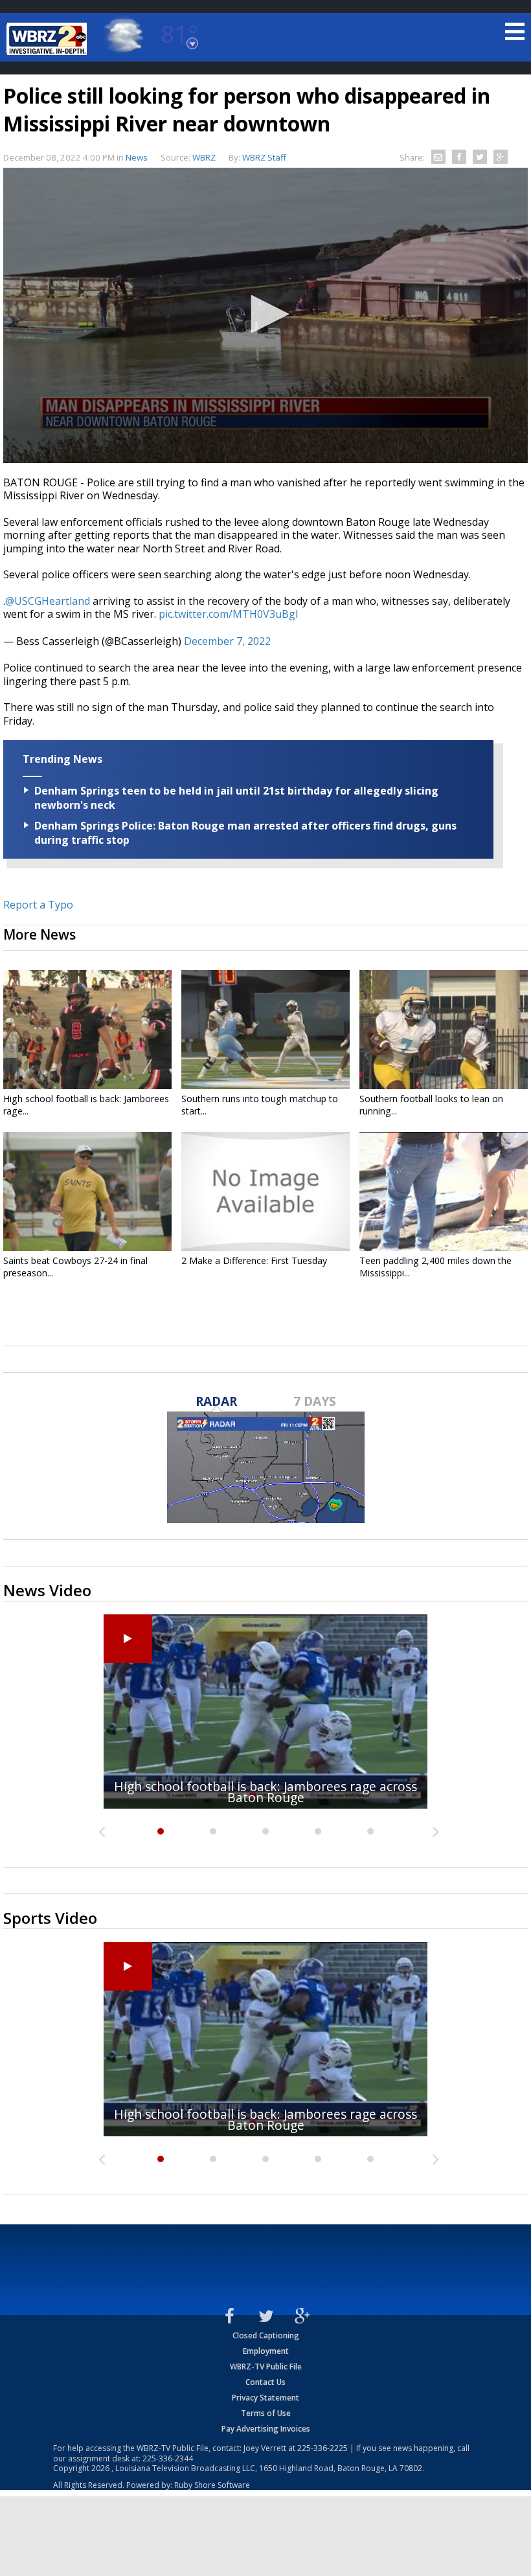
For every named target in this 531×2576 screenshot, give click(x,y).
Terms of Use (266, 2413)
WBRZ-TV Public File (266, 2367)
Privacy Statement (265, 2398)
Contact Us (265, 2382)
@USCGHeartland (48, 601)
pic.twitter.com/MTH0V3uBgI (229, 614)
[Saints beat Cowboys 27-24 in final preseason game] (87, 1192)
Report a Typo (38, 905)
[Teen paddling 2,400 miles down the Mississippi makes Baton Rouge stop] (444, 1192)
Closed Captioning (266, 2335)
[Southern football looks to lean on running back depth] (444, 1030)
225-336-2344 (168, 2458)
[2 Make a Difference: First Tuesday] (265, 1192)
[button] (265, 314)
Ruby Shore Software (212, 2485)
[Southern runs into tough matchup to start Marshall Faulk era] (265, 1030)
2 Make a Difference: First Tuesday (254, 1260)
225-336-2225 (322, 2448)
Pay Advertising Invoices (266, 2429)
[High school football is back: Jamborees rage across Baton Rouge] (87, 1030)
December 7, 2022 (227, 641)
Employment (266, 2351)
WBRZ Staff (264, 157)
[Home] (49, 39)
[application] (265, 315)
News (137, 157)
